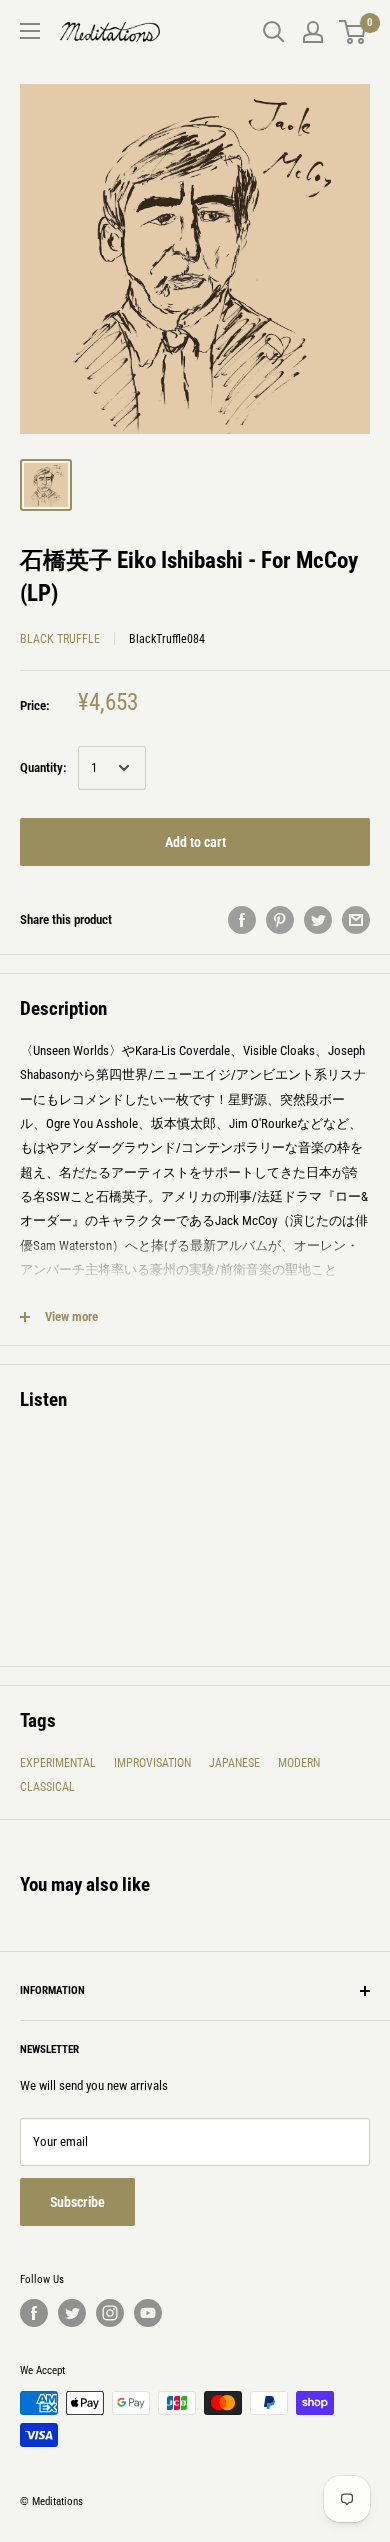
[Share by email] (356, 920)
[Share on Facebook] (242, 920)
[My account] (313, 32)
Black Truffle (60, 639)
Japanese (234, 1763)
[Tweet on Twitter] (318, 920)
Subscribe (77, 2202)
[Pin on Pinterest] (280, 920)
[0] (353, 32)
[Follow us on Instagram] (110, 2313)
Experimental (58, 1763)
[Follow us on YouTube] (148, 2313)
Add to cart (195, 842)
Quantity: (43, 767)
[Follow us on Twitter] (72, 2313)
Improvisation (152, 1763)
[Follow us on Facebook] (34, 2313)
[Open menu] (30, 31)
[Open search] (274, 32)
